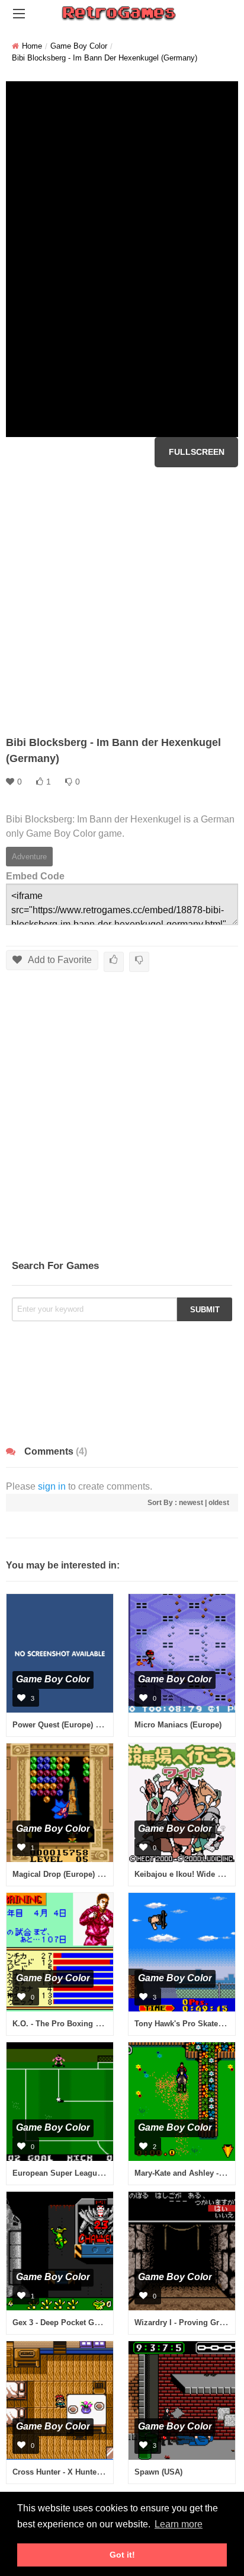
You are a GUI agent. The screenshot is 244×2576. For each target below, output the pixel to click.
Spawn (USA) (158, 2472)
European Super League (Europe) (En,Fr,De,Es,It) (102, 2173)
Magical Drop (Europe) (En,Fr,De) (73, 1874)
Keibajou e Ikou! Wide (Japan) (189, 1874)
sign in (52, 1486)
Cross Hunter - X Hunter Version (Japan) (86, 2472)
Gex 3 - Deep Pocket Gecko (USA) (73, 2322)
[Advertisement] (122, 601)
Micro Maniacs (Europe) (178, 1725)
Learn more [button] (179, 2524)
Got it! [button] (122, 2555)
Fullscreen (197, 452)
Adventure (29, 857)
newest (191, 1503)
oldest (219, 1503)
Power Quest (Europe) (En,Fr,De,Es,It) (81, 1725)
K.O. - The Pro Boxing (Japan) (67, 2024)
